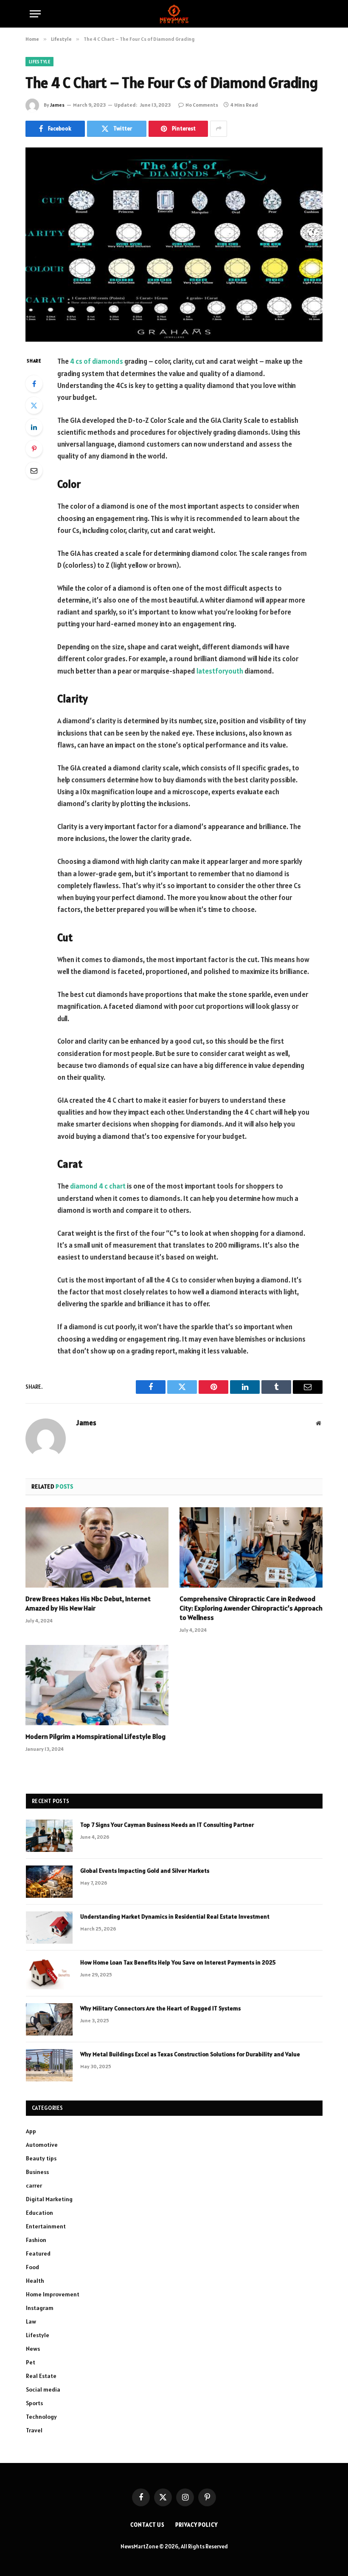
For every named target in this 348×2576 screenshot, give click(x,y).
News (33, 2349)
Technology (41, 2417)
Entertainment (46, 2226)
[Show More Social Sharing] (219, 129)
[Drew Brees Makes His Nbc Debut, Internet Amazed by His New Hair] (97, 1548)
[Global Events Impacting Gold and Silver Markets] (49, 1882)
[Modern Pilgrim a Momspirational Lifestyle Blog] (97, 1685)
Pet (31, 2362)
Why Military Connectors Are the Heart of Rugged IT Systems (160, 2008)
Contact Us (147, 2525)
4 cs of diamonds (97, 361)
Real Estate (41, 2376)
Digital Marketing (49, 2199)
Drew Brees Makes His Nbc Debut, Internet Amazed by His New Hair (88, 1603)
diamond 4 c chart (98, 1186)
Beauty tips (41, 2158)
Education (39, 2213)
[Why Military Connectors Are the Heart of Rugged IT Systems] (49, 2019)
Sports (34, 2403)
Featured (38, 2253)
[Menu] (35, 14)
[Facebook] (34, 384)
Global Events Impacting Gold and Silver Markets (145, 1871)
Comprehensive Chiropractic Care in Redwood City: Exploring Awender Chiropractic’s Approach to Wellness (251, 1608)
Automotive (42, 2145)
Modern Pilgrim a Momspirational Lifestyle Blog (95, 1736)
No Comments (202, 105)
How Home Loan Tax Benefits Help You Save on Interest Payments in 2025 (178, 1962)
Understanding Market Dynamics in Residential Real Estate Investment (175, 1916)
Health (35, 2281)
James (57, 105)
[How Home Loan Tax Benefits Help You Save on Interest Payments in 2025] (49, 1973)
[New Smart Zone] (174, 14)
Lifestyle (39, 62)
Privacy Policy (196, 2525)
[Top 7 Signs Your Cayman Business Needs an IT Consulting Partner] (49, 1836)
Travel (34, 2430)
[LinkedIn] (34, 427)
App (31, 2131)
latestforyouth (220, 671)
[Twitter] (34, 405)
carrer (34, 2185)
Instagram (40, 2308)
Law (31, 2321)
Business (37, 2172)
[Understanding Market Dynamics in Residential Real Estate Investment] (49, 1928)
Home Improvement (53, 2294)
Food (32, 2267)
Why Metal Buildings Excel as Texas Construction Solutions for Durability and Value (190, 2054)
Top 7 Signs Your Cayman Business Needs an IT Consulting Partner (167, 1825)
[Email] (34, 470)
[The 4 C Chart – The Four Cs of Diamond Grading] (174, 245)
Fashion (36, 2240)
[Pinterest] (34, 449)
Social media (43, 2389)
